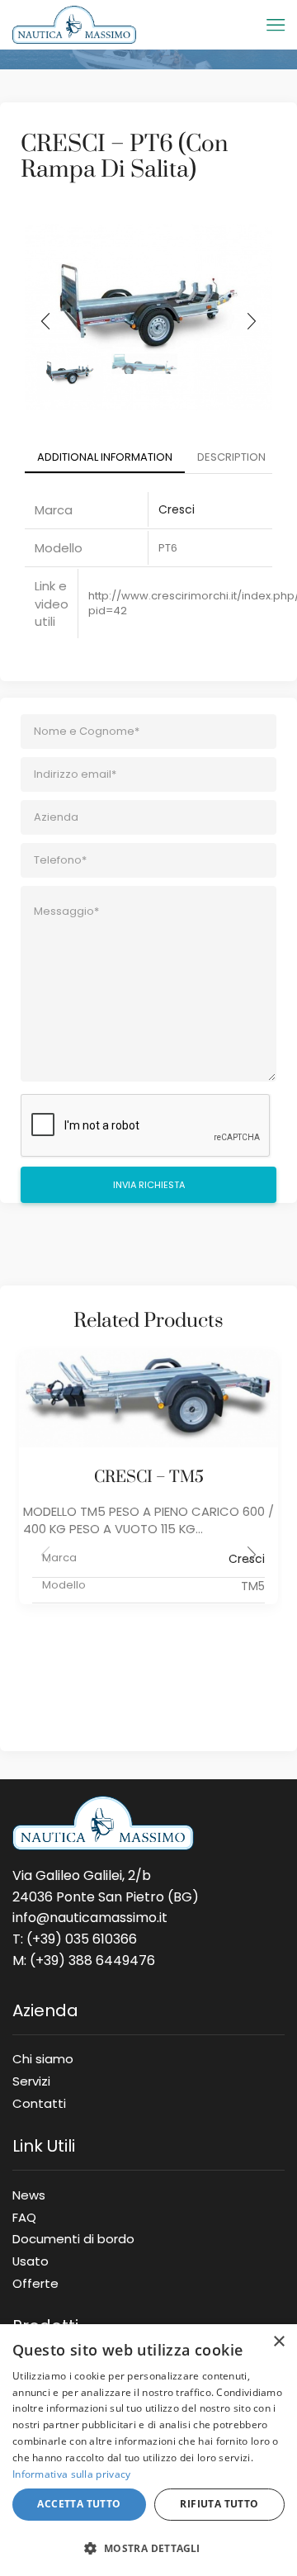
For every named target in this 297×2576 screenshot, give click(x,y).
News (29, 2195)
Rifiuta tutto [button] (219, 2504)
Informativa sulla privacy (72, 2474)
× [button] (278, 2342)
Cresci (177, 509)
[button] (45, 321)
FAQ (24, 2217)
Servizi (31, 2081)
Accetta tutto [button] (79, 2504)
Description (231, 457)
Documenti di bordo (73, 2238)
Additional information (105, 457)
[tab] (105, 458)
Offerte (35, 2280)
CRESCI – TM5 (149, 1477)
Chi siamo (43, 2058)
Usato (31, 2261)
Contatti (39, 2100)
